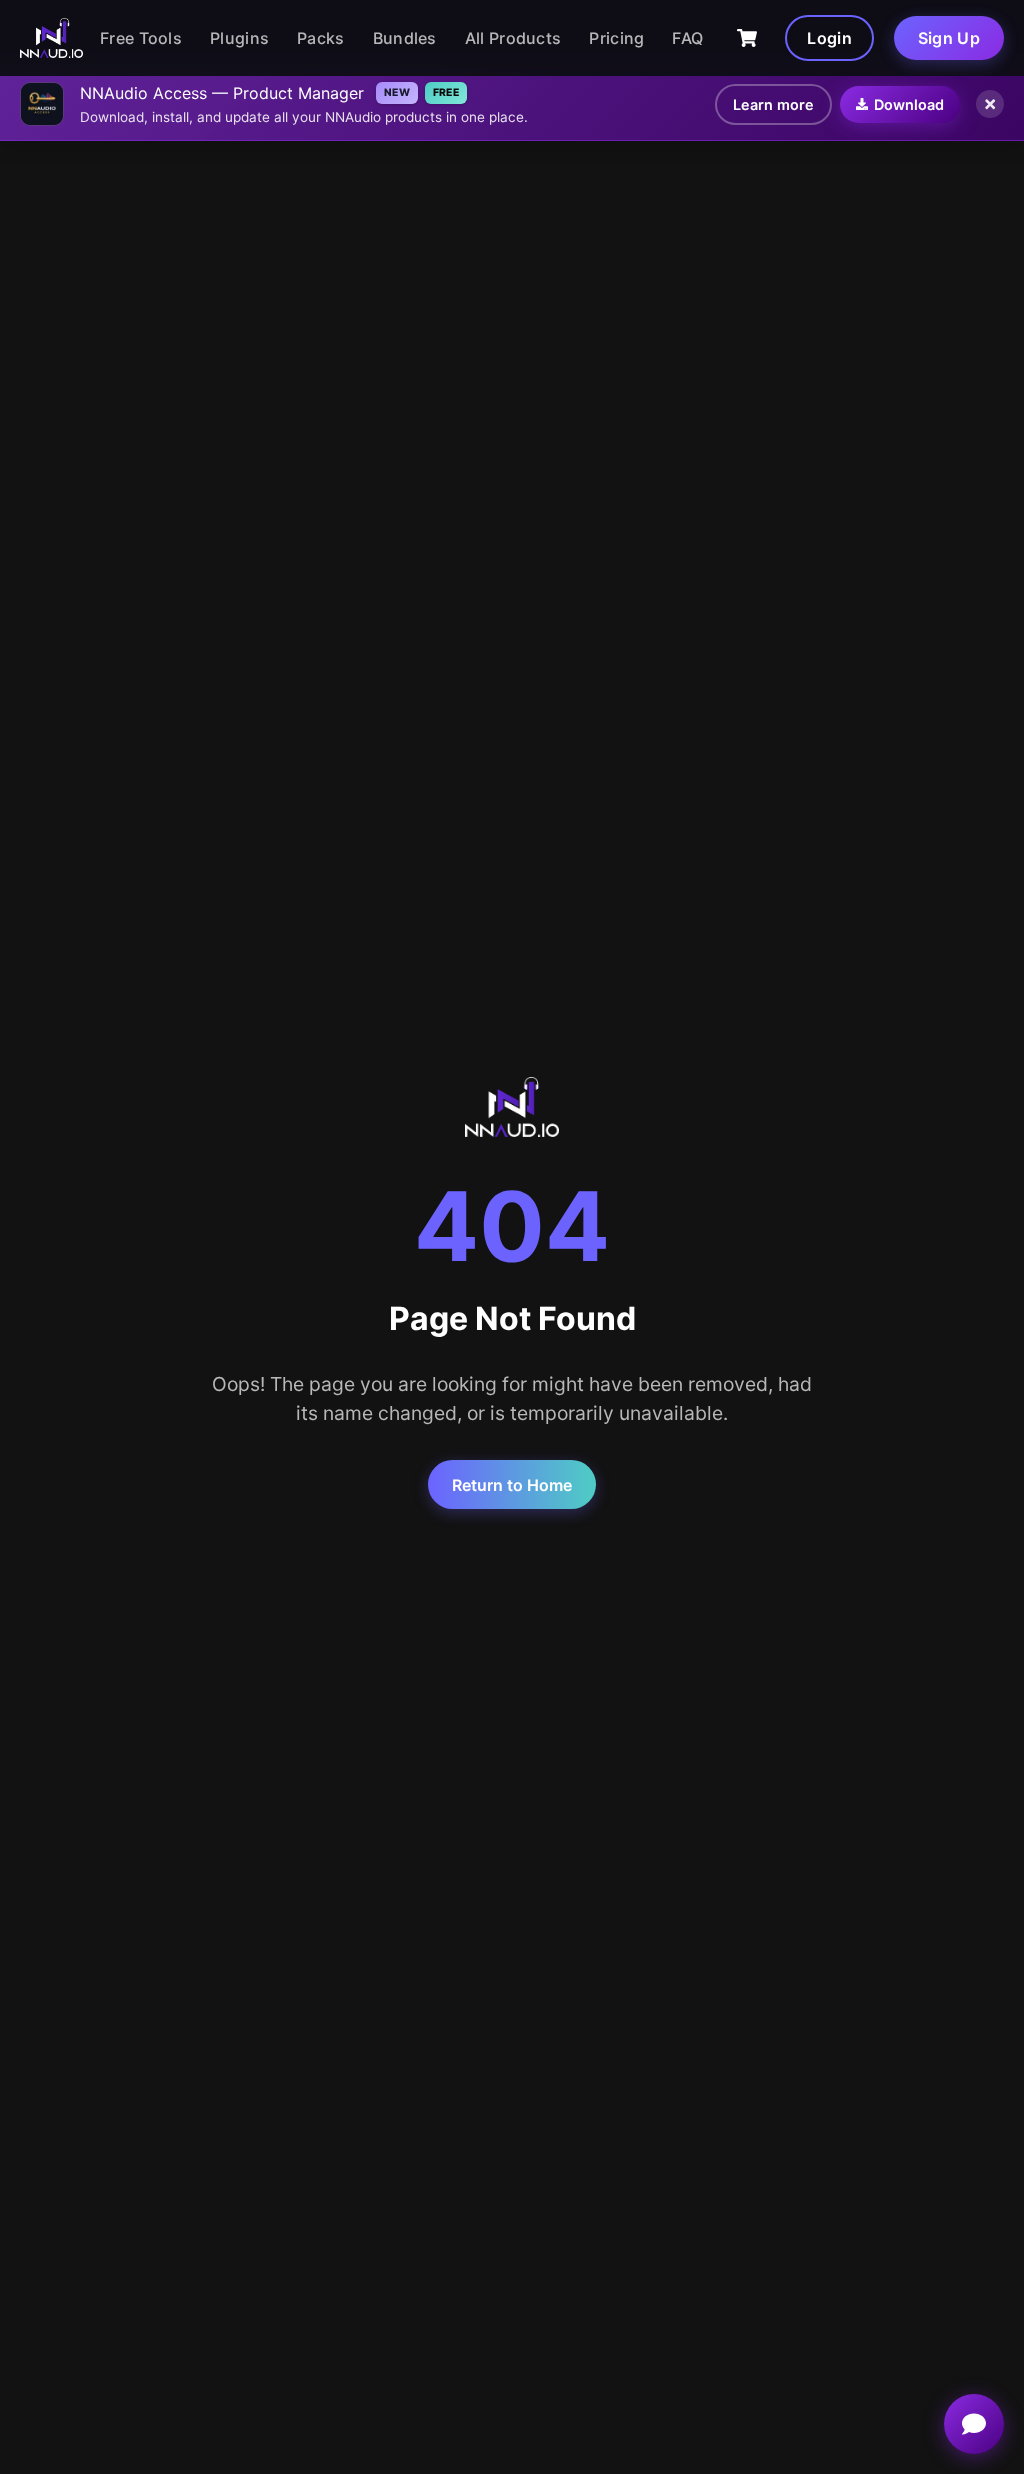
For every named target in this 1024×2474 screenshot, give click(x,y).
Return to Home (512, 1485)
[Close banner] (990, 104)
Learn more (773, 104)
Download (909, 104)
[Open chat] (974, 2424)
